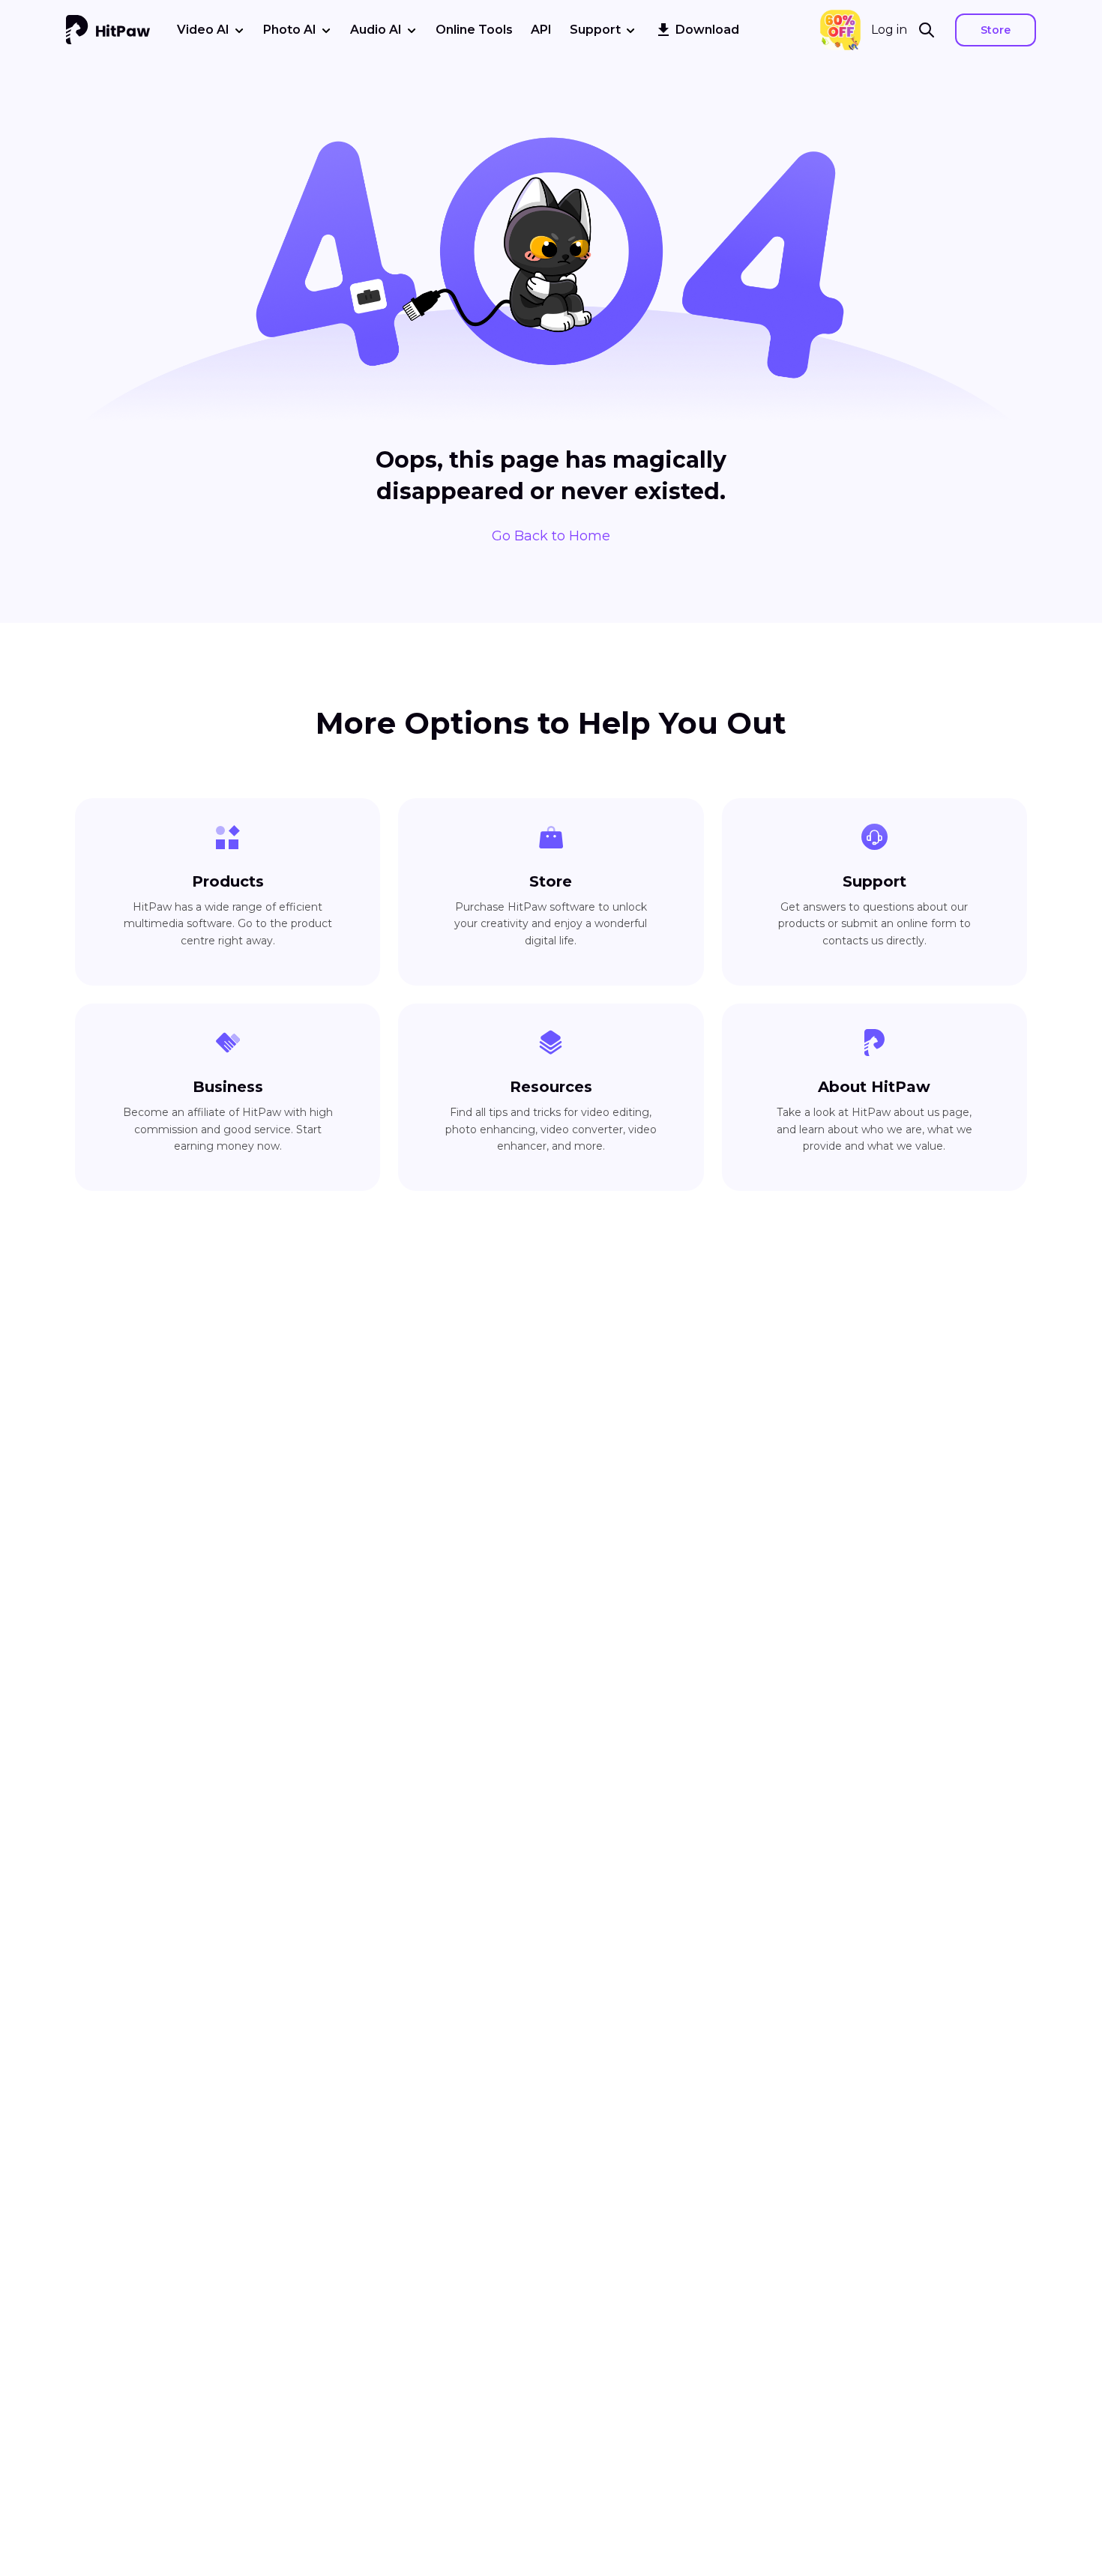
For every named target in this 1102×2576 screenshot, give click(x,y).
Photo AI (290, 30)
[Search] (931, 30)
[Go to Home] (108, 30)
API (541, 30)
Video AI (203, 30)
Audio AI (376, 30)
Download (707, 30)
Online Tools (474, 30)
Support (595, 30)
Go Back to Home (551, 536)
